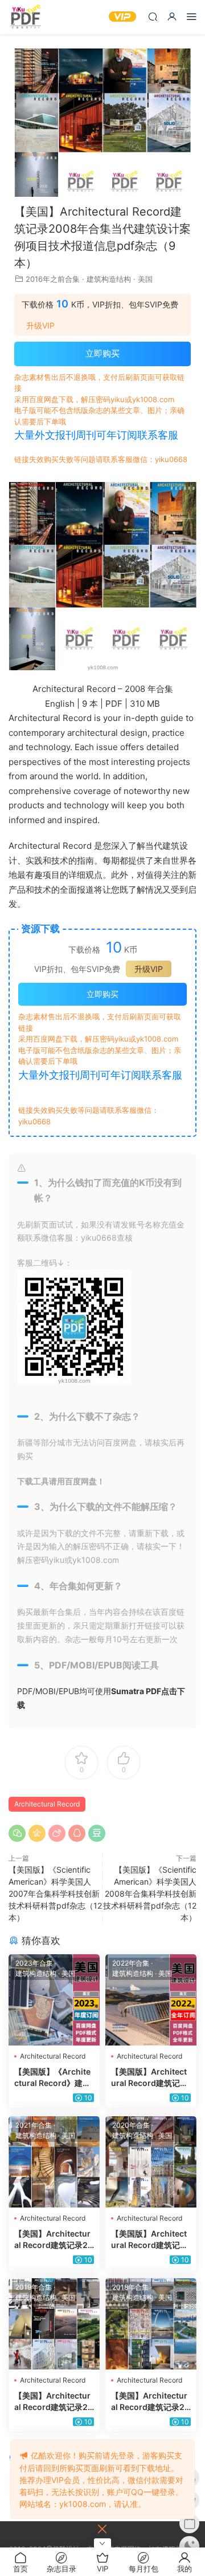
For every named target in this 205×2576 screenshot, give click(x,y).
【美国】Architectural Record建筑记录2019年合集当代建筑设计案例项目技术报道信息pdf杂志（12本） (54, 2402)
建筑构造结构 (109, 279)
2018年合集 (130, 2287)
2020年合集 (131, 2125)
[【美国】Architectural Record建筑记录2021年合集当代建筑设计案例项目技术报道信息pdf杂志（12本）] (54, 2162)
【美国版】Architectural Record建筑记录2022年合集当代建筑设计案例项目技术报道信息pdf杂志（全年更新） (151, 2078)
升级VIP (40, 326)
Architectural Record (47, 1804)
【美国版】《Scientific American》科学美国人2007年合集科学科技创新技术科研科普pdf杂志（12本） (55, 1893)
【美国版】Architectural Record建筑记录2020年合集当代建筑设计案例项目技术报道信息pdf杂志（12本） (151, 2240)
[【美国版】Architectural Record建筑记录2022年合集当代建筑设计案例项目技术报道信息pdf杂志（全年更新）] (151, 2000)
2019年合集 (34, 2287)
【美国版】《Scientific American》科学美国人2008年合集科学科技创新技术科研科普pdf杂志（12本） (150, 1893)
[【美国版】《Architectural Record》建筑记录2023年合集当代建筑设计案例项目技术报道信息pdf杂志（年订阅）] (54, 2000)
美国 (145, 279)
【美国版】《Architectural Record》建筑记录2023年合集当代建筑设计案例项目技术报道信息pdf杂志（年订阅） (54, 2078)
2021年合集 (34, 2125)
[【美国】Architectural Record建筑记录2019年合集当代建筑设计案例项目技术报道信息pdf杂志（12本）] (54, 2324)
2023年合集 (34, 1963)
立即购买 (102, 353)
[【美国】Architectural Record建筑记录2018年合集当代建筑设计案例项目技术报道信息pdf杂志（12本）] (151, 2324)
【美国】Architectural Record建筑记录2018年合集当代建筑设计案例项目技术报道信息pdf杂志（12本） (151, 2402)
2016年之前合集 (53, 279)
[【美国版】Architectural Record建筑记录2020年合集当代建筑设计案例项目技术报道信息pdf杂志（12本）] (151, 2162)
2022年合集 (131, 1963)
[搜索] (153, 16)
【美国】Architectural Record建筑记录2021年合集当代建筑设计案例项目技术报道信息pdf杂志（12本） (54, 2240)
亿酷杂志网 (26, 17)
